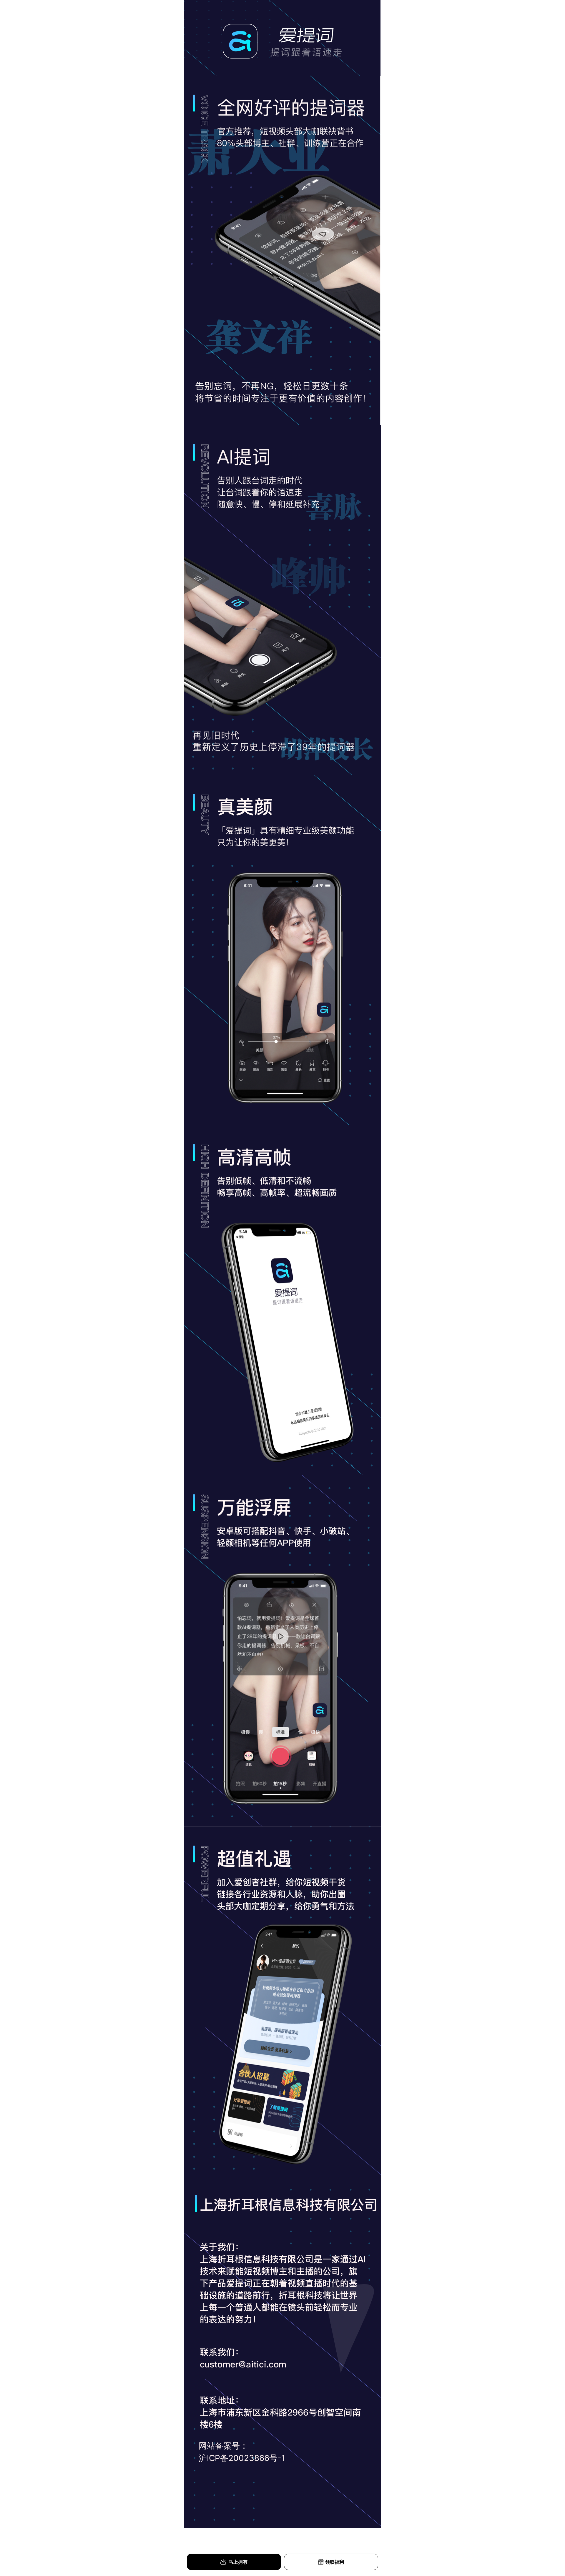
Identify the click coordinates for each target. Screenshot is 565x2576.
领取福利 (335, 2562)
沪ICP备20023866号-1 (242, 2458)
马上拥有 (237, 2562)
